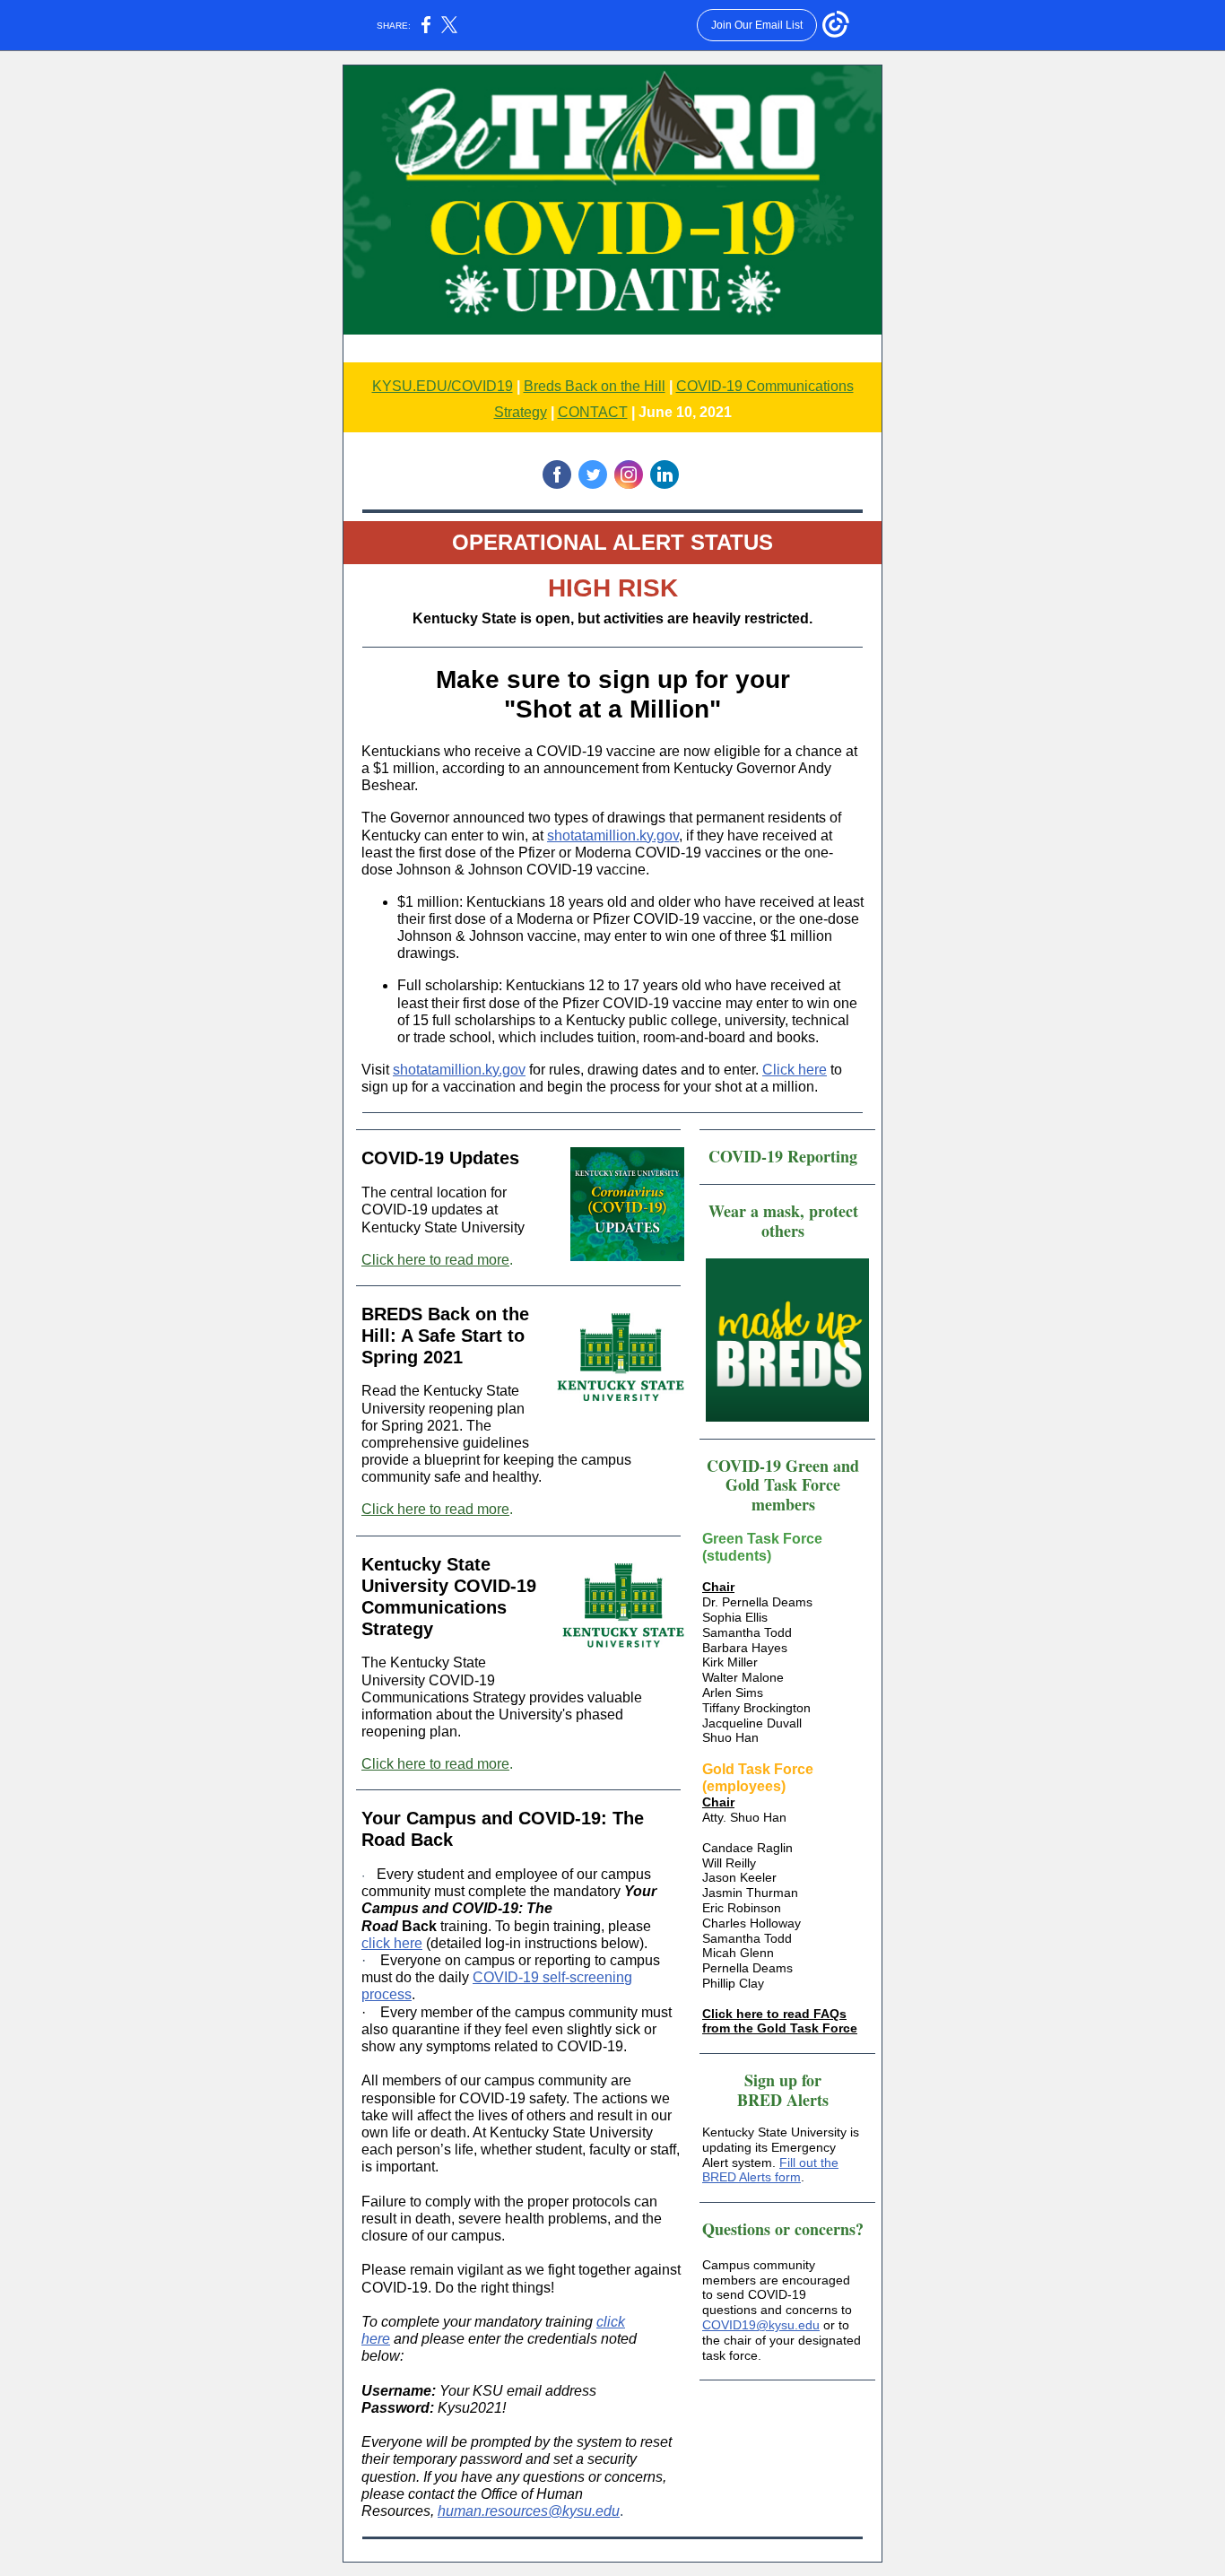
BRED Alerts (783, 2100)
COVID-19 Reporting (783, 1156)
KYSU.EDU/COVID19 (443, 386)
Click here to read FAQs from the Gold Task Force (780, 2021)
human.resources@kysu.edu (529, 2511)
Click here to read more (435, 1260)
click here (392, 1943)
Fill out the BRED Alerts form (770, 2170)
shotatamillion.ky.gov (613, 835)
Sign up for (783, 2080)
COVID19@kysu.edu (761, 2325)
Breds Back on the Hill (595, 386)
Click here (795, 1070)
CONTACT (593, 412)
